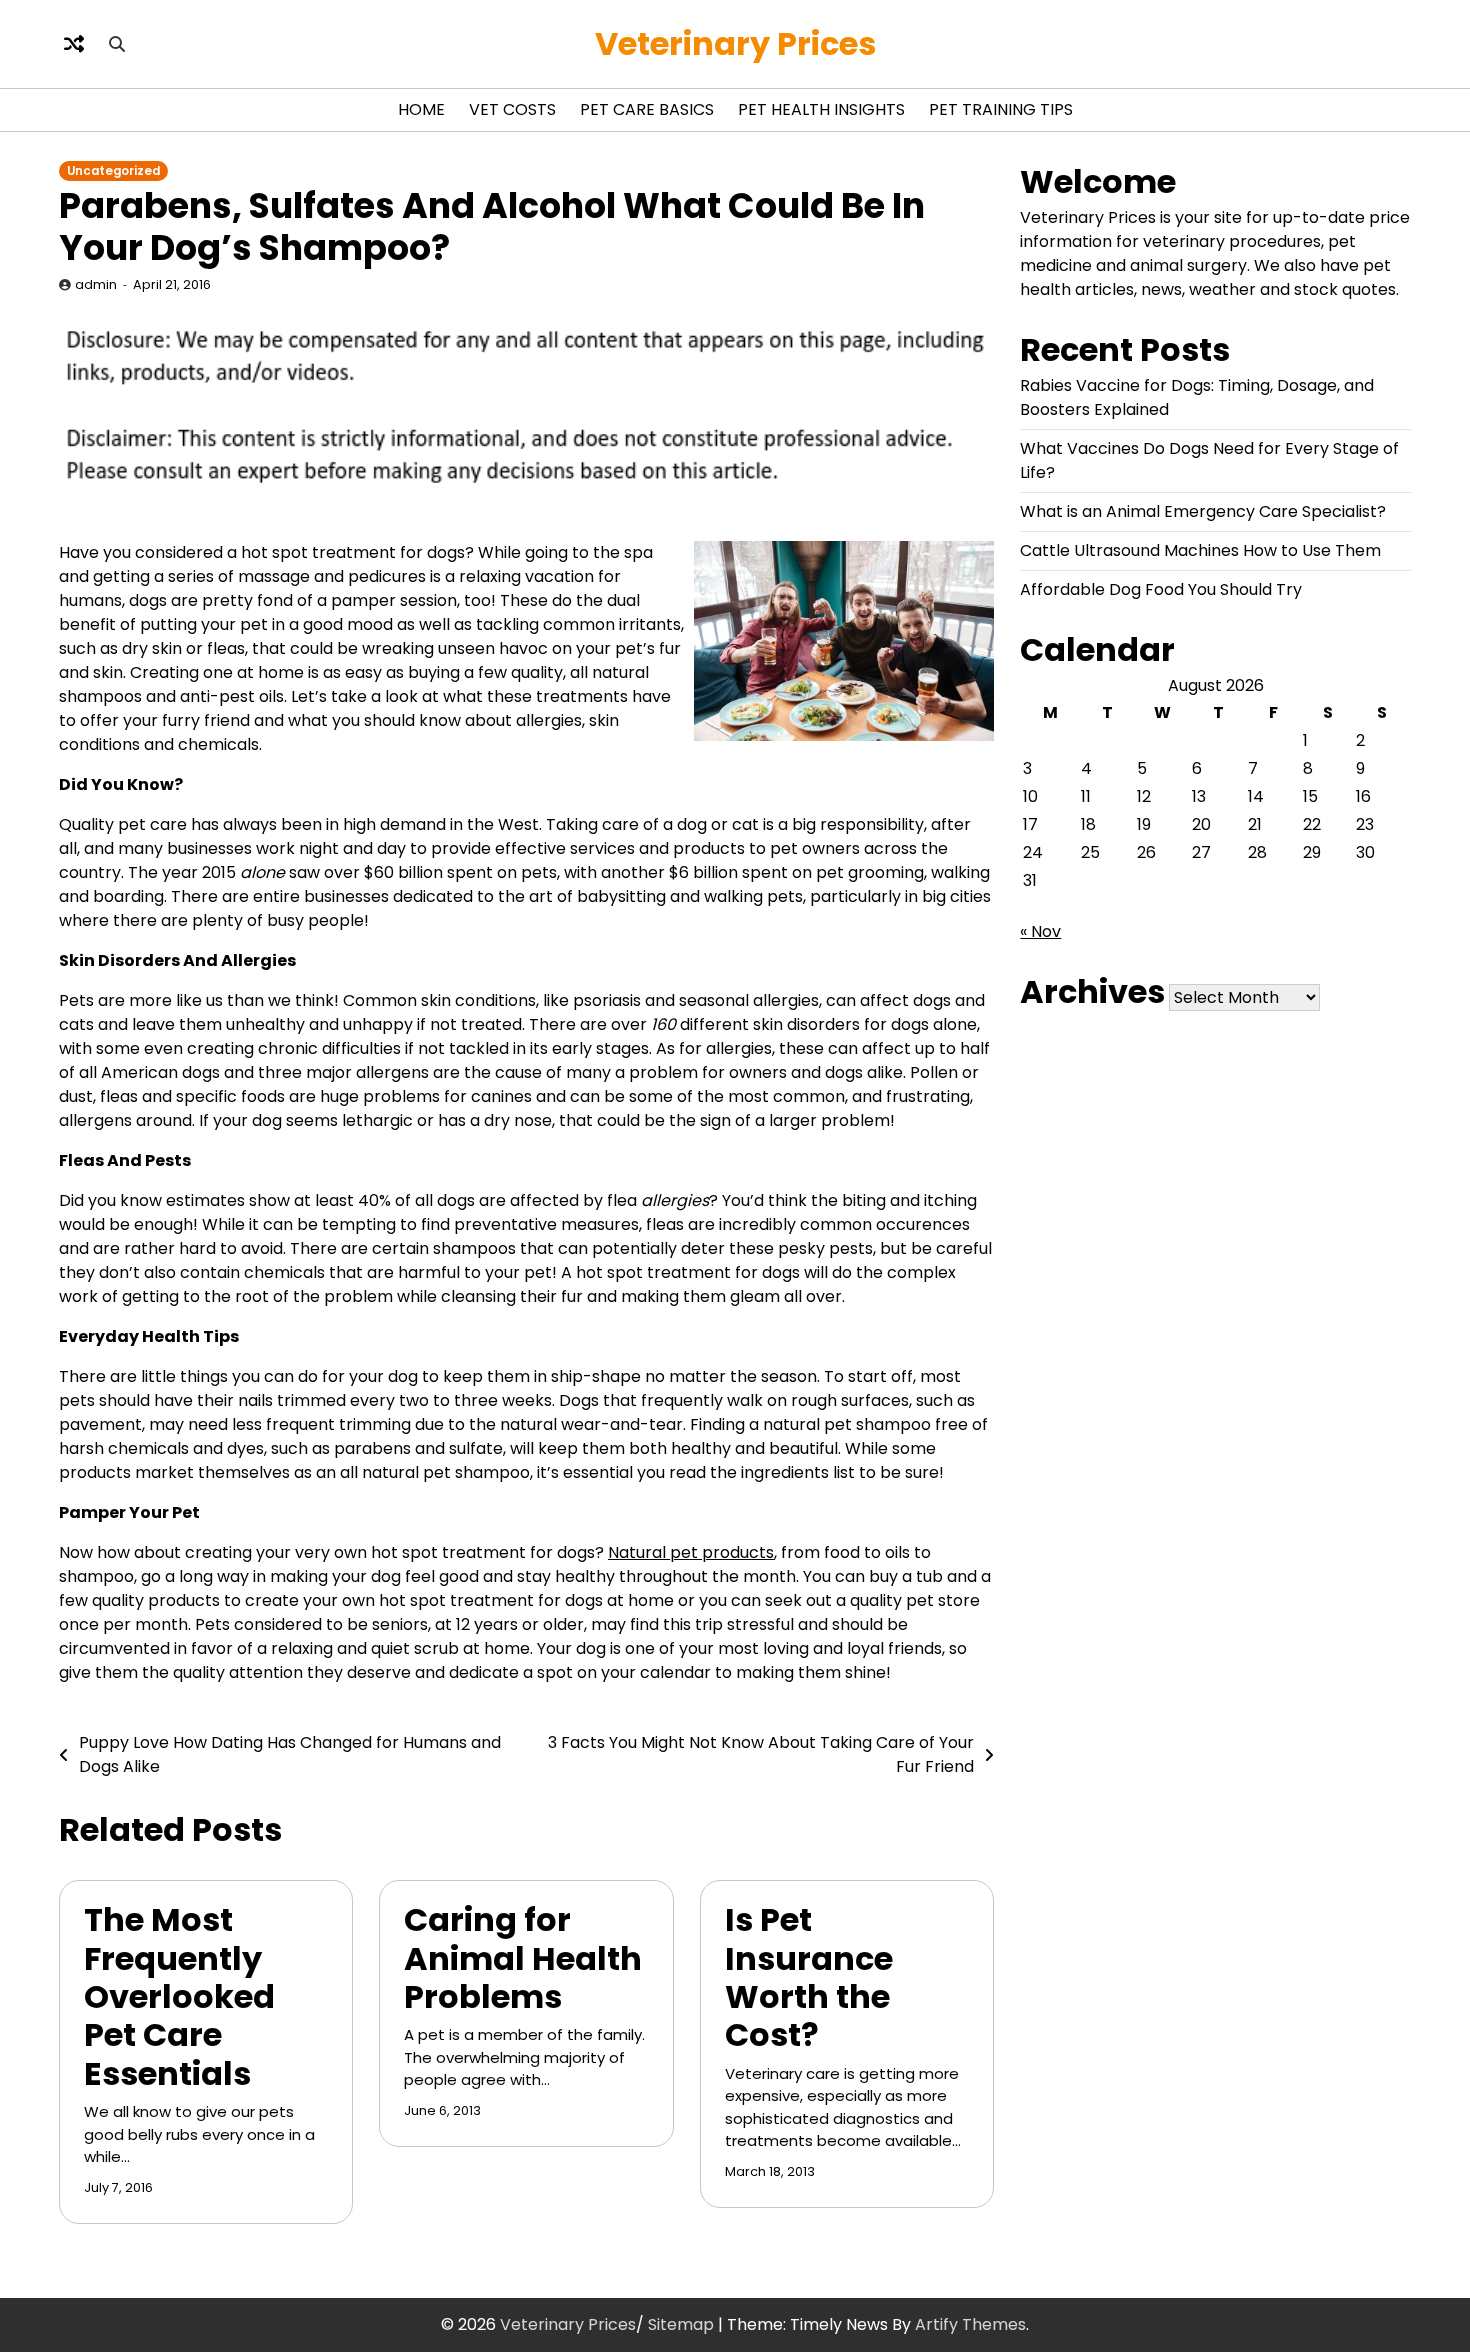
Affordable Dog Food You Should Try (1161, 589)
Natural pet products (691, 1552)
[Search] (117, 44)
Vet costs (512, 109)
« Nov (1040, 931)
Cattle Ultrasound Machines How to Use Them (1200, 550)
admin (96, 284)
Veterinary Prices (735, 43)
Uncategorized (113, 171)
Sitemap (681, 2324)
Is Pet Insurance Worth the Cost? (809, 1977)
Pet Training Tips (1001, 109)
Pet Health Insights (821, 109)
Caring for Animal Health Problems (523, 1958)
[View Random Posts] (74, 44)
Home (421, 109)
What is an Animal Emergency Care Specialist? (1203, 511)
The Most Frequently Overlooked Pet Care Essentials (179, 1996)
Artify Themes (970, 2324)
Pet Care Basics (647, 109)
